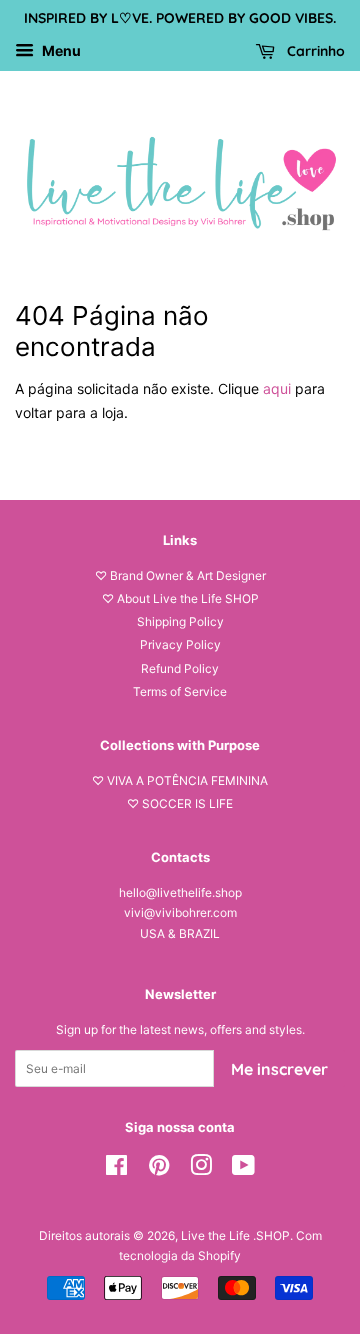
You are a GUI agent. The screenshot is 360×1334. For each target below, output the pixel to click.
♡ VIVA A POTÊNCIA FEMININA (180, 780)
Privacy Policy (180, 644)
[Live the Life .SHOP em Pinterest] (159, 1169)
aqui (277, 388)
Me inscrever (279, 1069)
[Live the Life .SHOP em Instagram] (201, 1169)
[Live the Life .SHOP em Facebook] (116, 1169)
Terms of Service (180, 691)
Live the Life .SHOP (235, 1235)
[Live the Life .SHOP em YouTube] (243, 1169)
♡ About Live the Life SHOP (180, 598)
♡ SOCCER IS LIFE (180, 803)
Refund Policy (180, 668)
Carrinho (314, 51)
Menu (60, 50)
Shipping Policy (180, 621)
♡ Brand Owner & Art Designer (180, 575)
